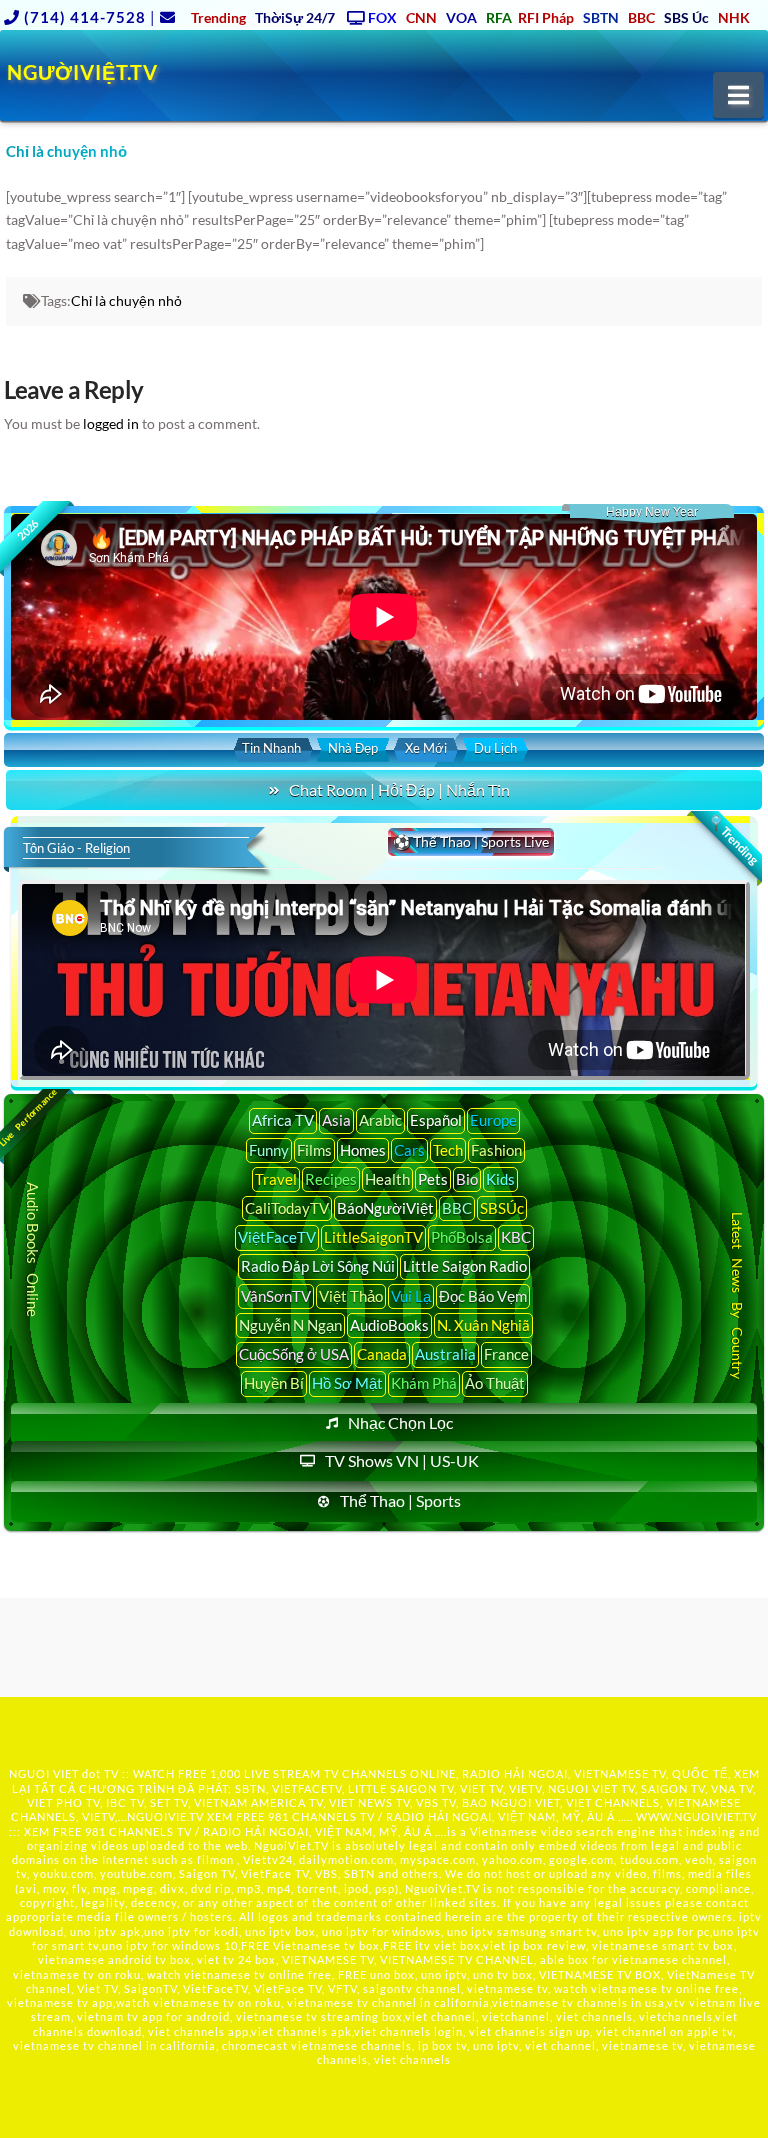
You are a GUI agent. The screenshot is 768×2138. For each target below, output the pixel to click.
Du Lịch (495, 748)
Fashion (496, 1150)
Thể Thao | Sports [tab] (400, 1500)
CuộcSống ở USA (294, 1354)
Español (436, 1120)
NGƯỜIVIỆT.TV (82, 72)
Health (387, 1179)
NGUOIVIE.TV (165, 1816)
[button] (738, 95)
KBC (516, 1237)
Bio (467, 1179)
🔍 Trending (733, 840)
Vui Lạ (411, 1296)
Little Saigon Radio (465, 1266)
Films (314, 1150)
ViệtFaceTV (277, 1237)
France (506, 1354)
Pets (433, 1179)
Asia (336, 1120)
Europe (493, 1120)
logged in (111, 423)
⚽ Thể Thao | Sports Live (471, 841)
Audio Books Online (33, 1249)
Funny (269, 1150)
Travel (276, 1179)
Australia (445, 1354)
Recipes (331, 1179)
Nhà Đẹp (353, 748)
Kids (500, 1179)
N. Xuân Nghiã (483, 1325)
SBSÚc (502, 1208)
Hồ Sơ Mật (347, 1383)
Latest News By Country (737, 1294)
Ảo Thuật (495, 1383)
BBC (457, 1208)
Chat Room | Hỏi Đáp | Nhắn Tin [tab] (399, 789)
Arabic (380, 1120)
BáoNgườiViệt (385, 1208)
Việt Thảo (351, 1296)
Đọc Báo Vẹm (483, 1296)
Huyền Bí (274, 1383)
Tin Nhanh (271, 748)
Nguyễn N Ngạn (290, 1325)
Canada (382, 1354)
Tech (448, 1150)
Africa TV (283, 1120)
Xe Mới (426, 748)
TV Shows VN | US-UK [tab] (402, 1460)
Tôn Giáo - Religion (76, 848)
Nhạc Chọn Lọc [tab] (400, 1422)
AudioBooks (389, 1325)
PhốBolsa (462, 1237)
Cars (409, 1150)
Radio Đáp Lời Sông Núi (318, 1266)
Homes (363, 1150)
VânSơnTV (276, 1296)
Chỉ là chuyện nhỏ (126, 300)
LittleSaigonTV (373, 1237)
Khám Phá (424, 1383)
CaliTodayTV (287, 1208)
